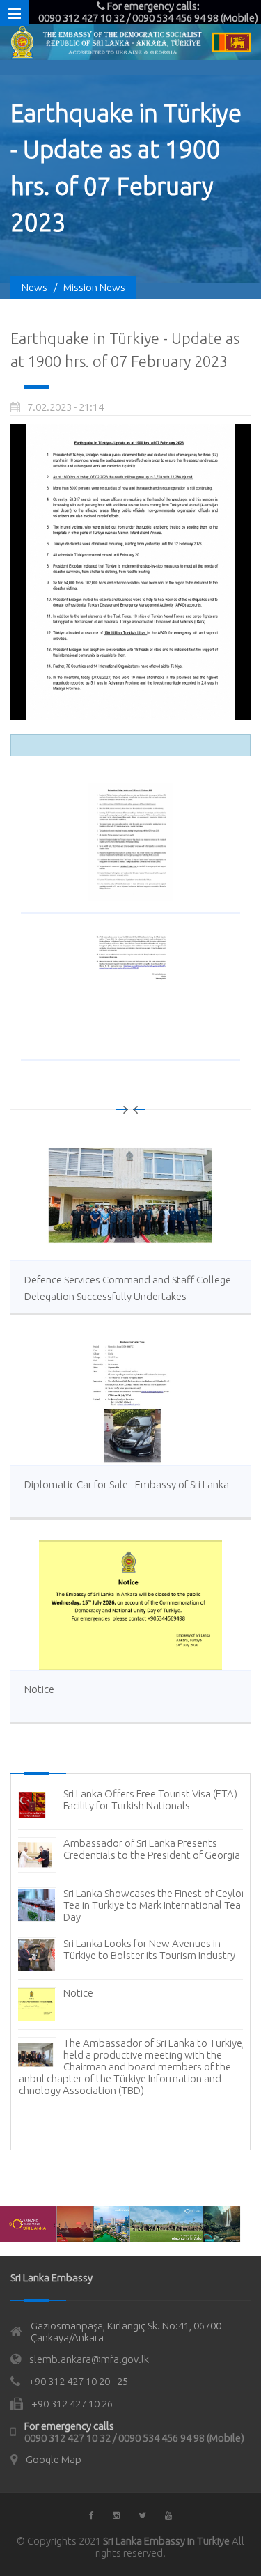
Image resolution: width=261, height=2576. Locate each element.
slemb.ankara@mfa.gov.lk (89, 2359)
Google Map (54, 2459)
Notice (39, 1689)
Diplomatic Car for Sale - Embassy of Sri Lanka (127, 1484)
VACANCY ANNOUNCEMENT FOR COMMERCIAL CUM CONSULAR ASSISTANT (139, 1867)
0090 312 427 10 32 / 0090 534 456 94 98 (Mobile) (134, 2438)
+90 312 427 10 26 (72, 2404)
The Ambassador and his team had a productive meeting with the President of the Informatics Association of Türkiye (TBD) (128, 1973)
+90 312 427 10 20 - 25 (78, 2381)
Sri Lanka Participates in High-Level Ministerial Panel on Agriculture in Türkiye (156, 2023)
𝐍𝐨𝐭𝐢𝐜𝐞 (78, 2067)
